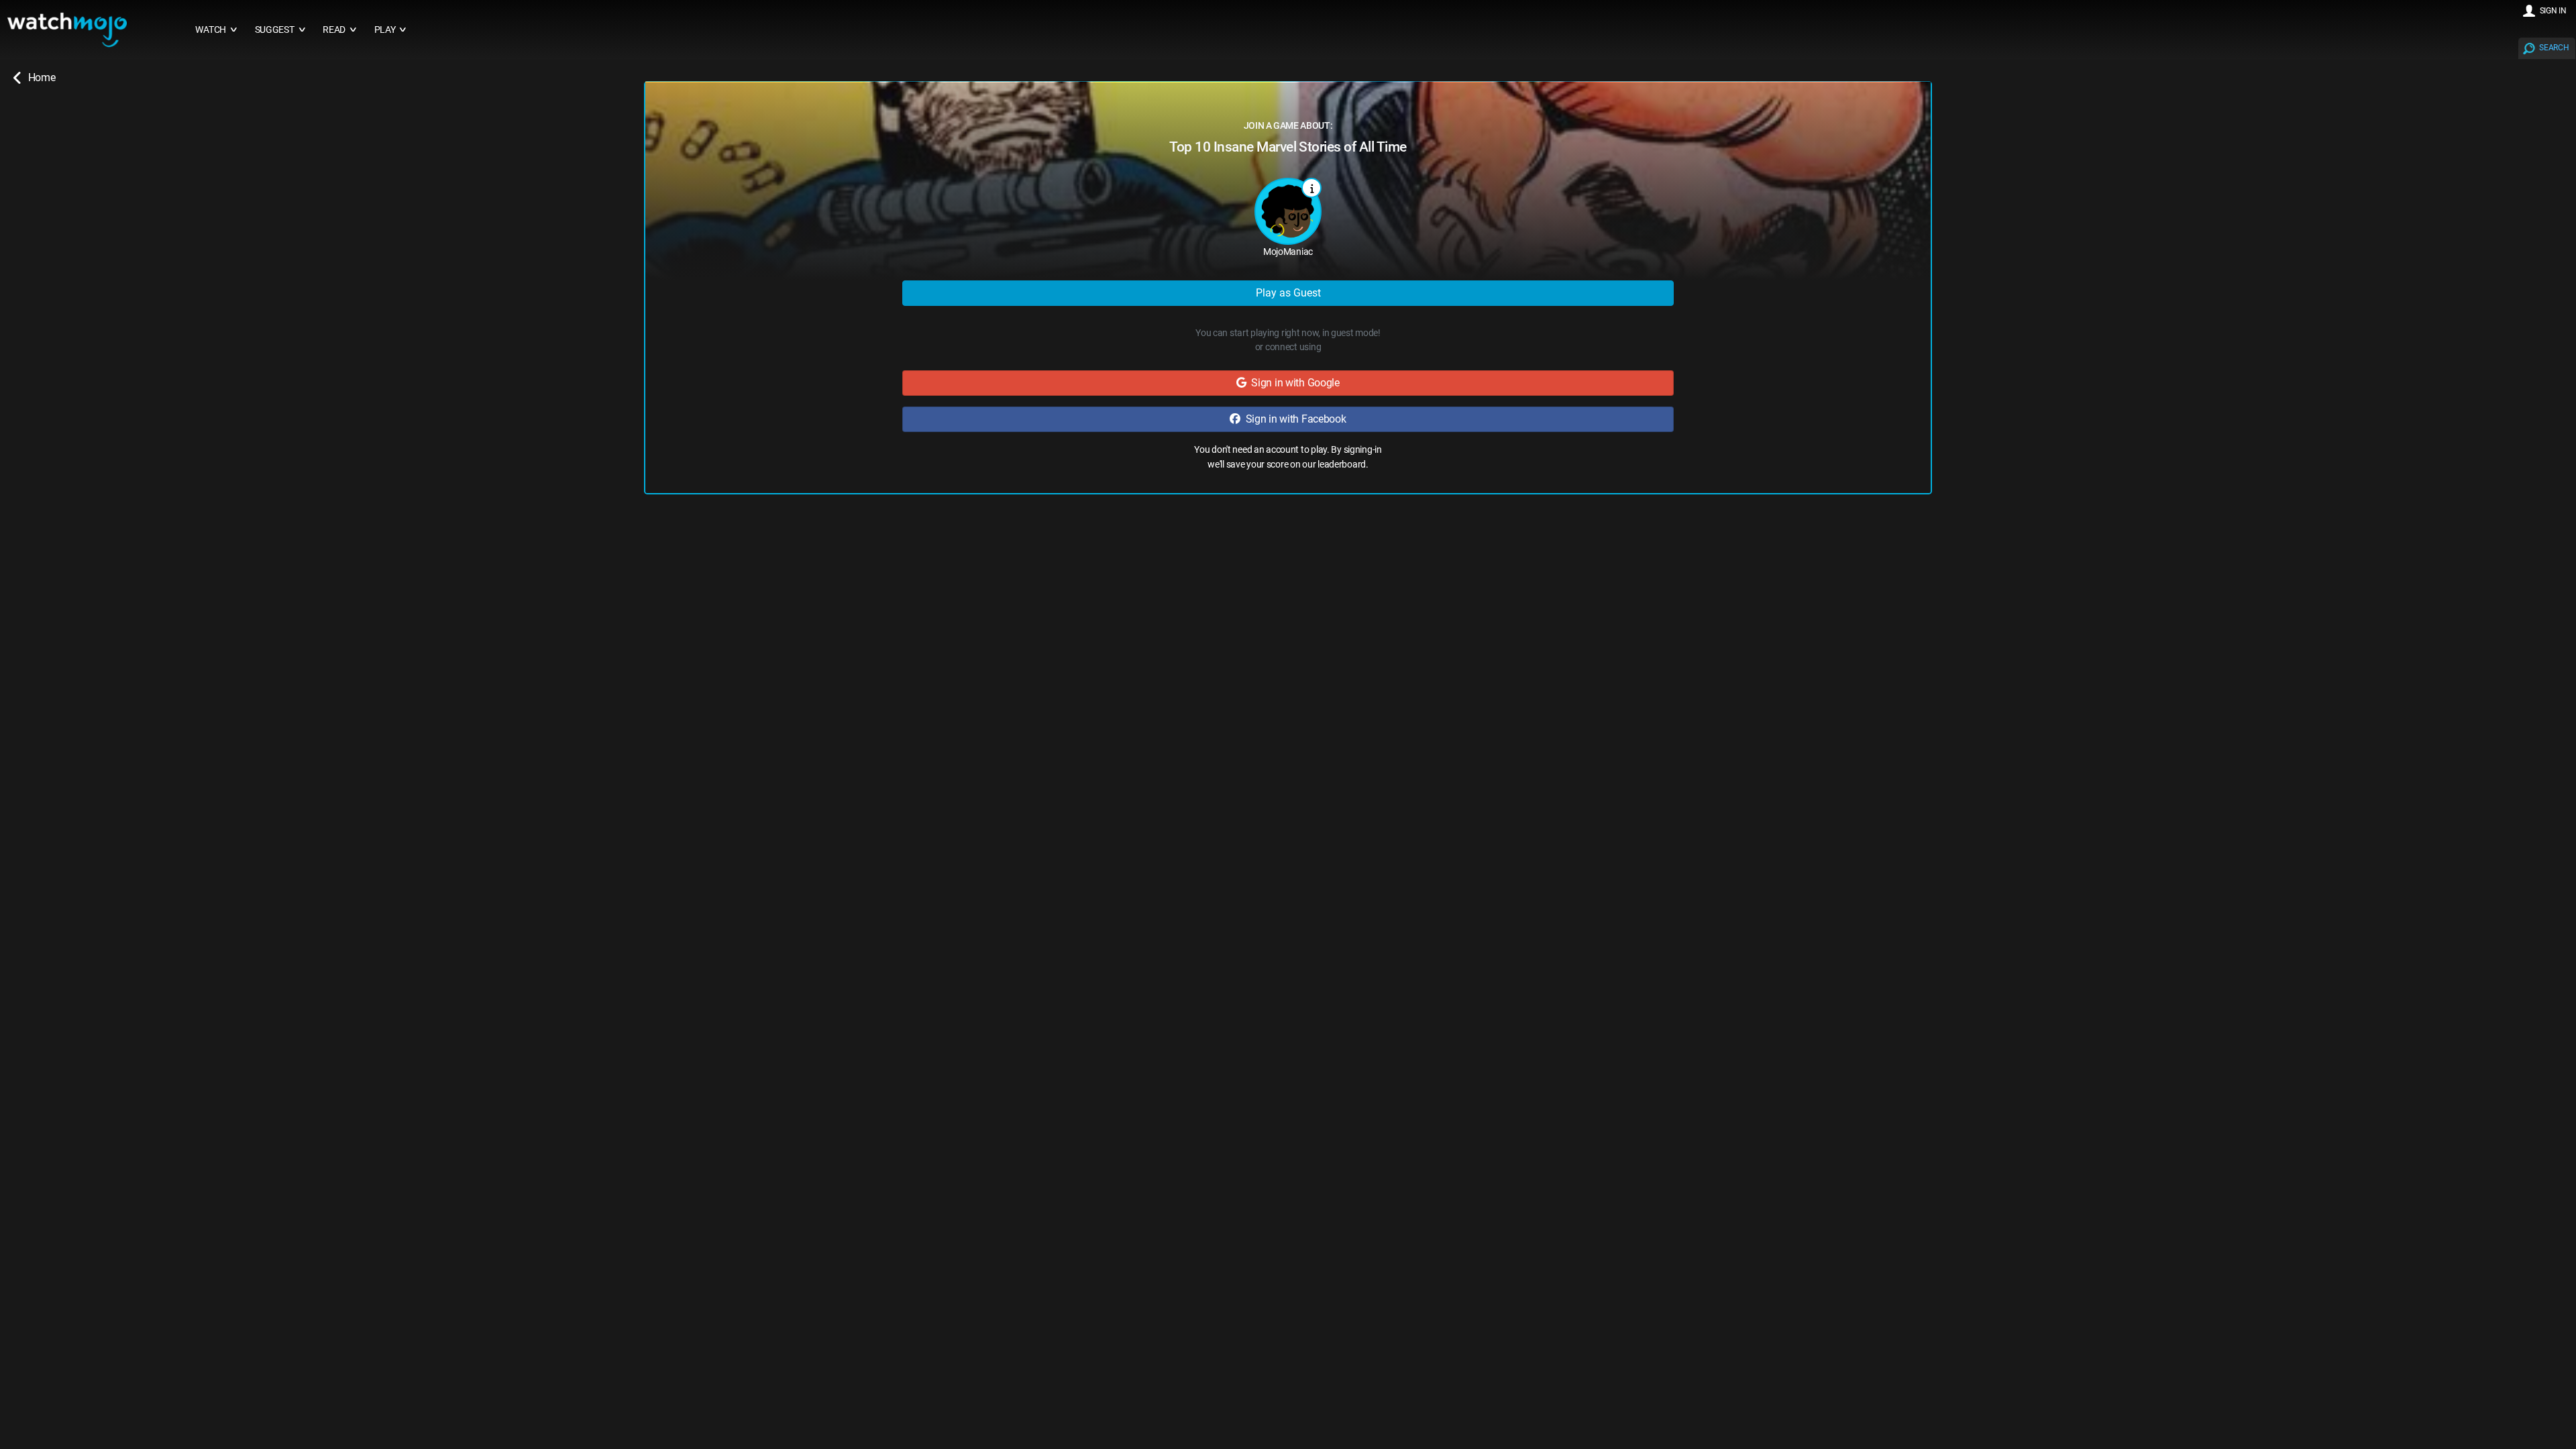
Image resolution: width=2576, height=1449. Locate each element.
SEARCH (2554, 48)
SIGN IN (2553, 11)
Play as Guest (1288, 293)
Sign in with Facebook (1293, 419)
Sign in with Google (1293, 383)
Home (42, 77)
